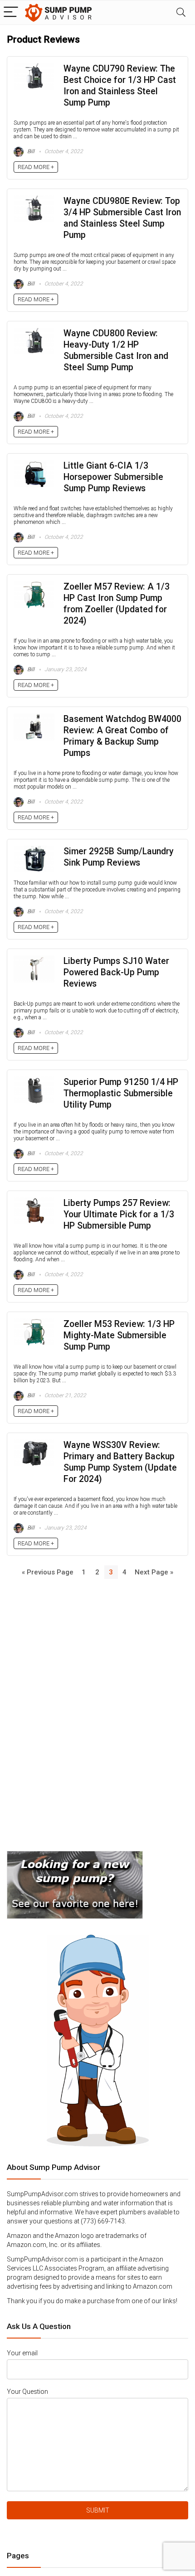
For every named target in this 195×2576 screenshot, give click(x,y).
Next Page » (154, 1572)
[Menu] (11, 12)
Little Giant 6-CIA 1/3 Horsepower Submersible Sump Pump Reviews (113, 477)
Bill (30, 151)
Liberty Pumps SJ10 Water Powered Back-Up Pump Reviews (116, 972)
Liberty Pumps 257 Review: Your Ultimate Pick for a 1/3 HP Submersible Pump (119, 1214)
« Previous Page (48, 1572)
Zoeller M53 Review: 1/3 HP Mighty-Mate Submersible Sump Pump (119, 1335)
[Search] (181, 12)
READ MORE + (36, 167)
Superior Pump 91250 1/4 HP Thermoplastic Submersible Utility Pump (121, 1093)
